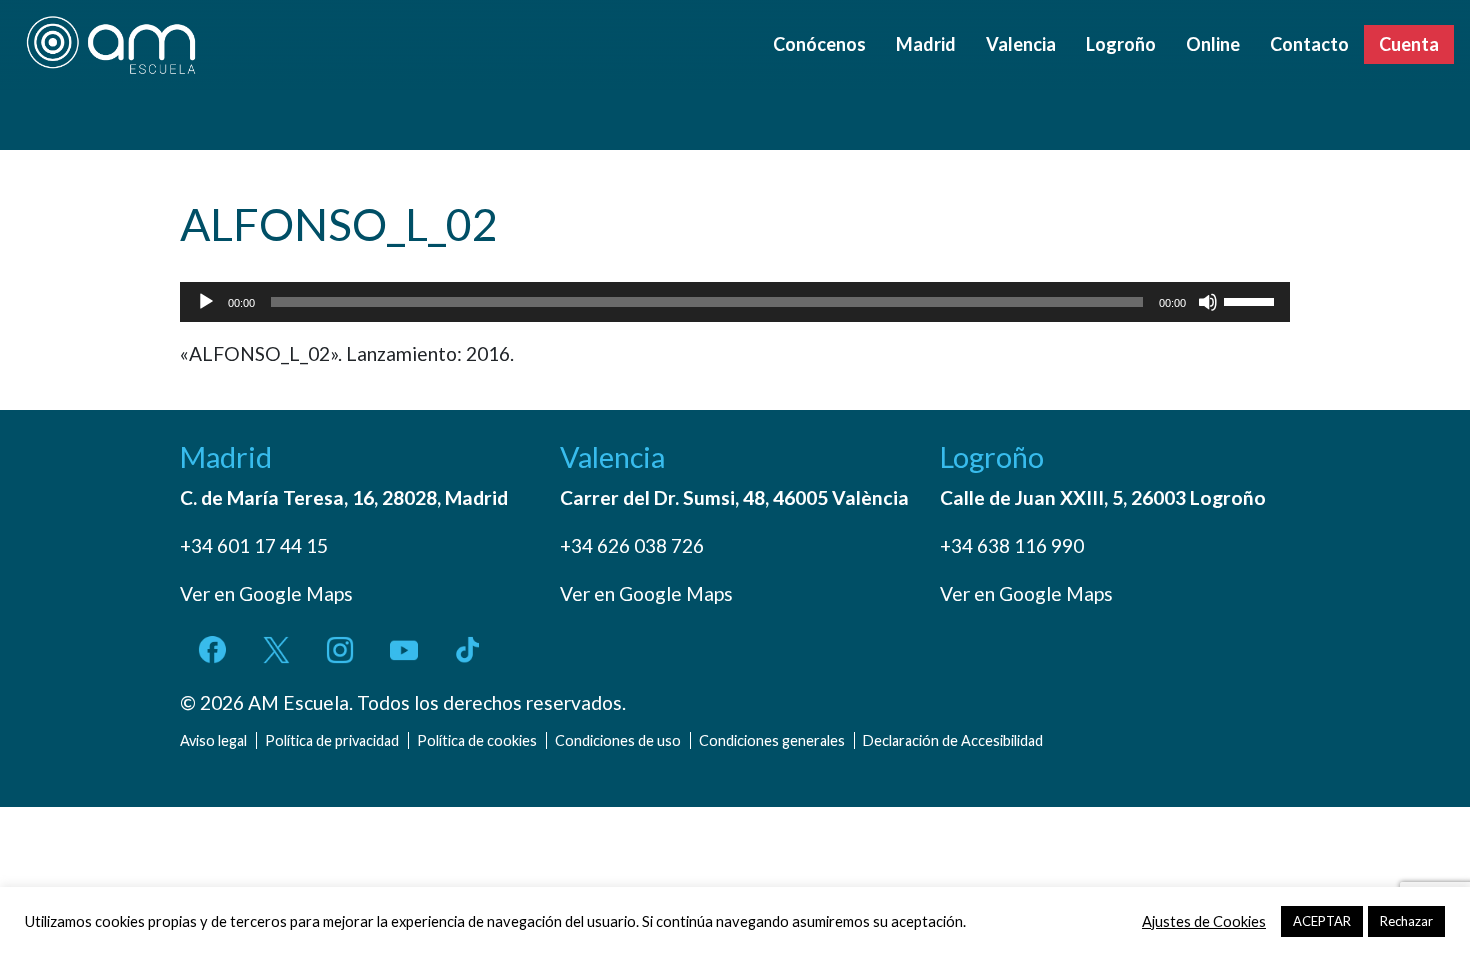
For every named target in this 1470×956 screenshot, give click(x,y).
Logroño (1121, 44)
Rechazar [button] (1406, 921)
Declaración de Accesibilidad (953, 740)
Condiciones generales (772, 740)
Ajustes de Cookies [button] (1204, 921)
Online (1213, 44)
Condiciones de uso (618, 740)
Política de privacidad (332, 740)
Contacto (1309, 44)
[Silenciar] (1208, 302)
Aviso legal (213, 740)
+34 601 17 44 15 (254, 545)
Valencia (1021, 44)
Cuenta (1409, 44)
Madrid (926, 44)
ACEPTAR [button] (1322, 921)
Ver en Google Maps (266, 593)
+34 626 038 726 (632, 545)
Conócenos (819, 44)
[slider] (1252, 300)
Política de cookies (477, 740)
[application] (735, 302)
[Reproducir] (206, 302)
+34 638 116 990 (1012, 545)
